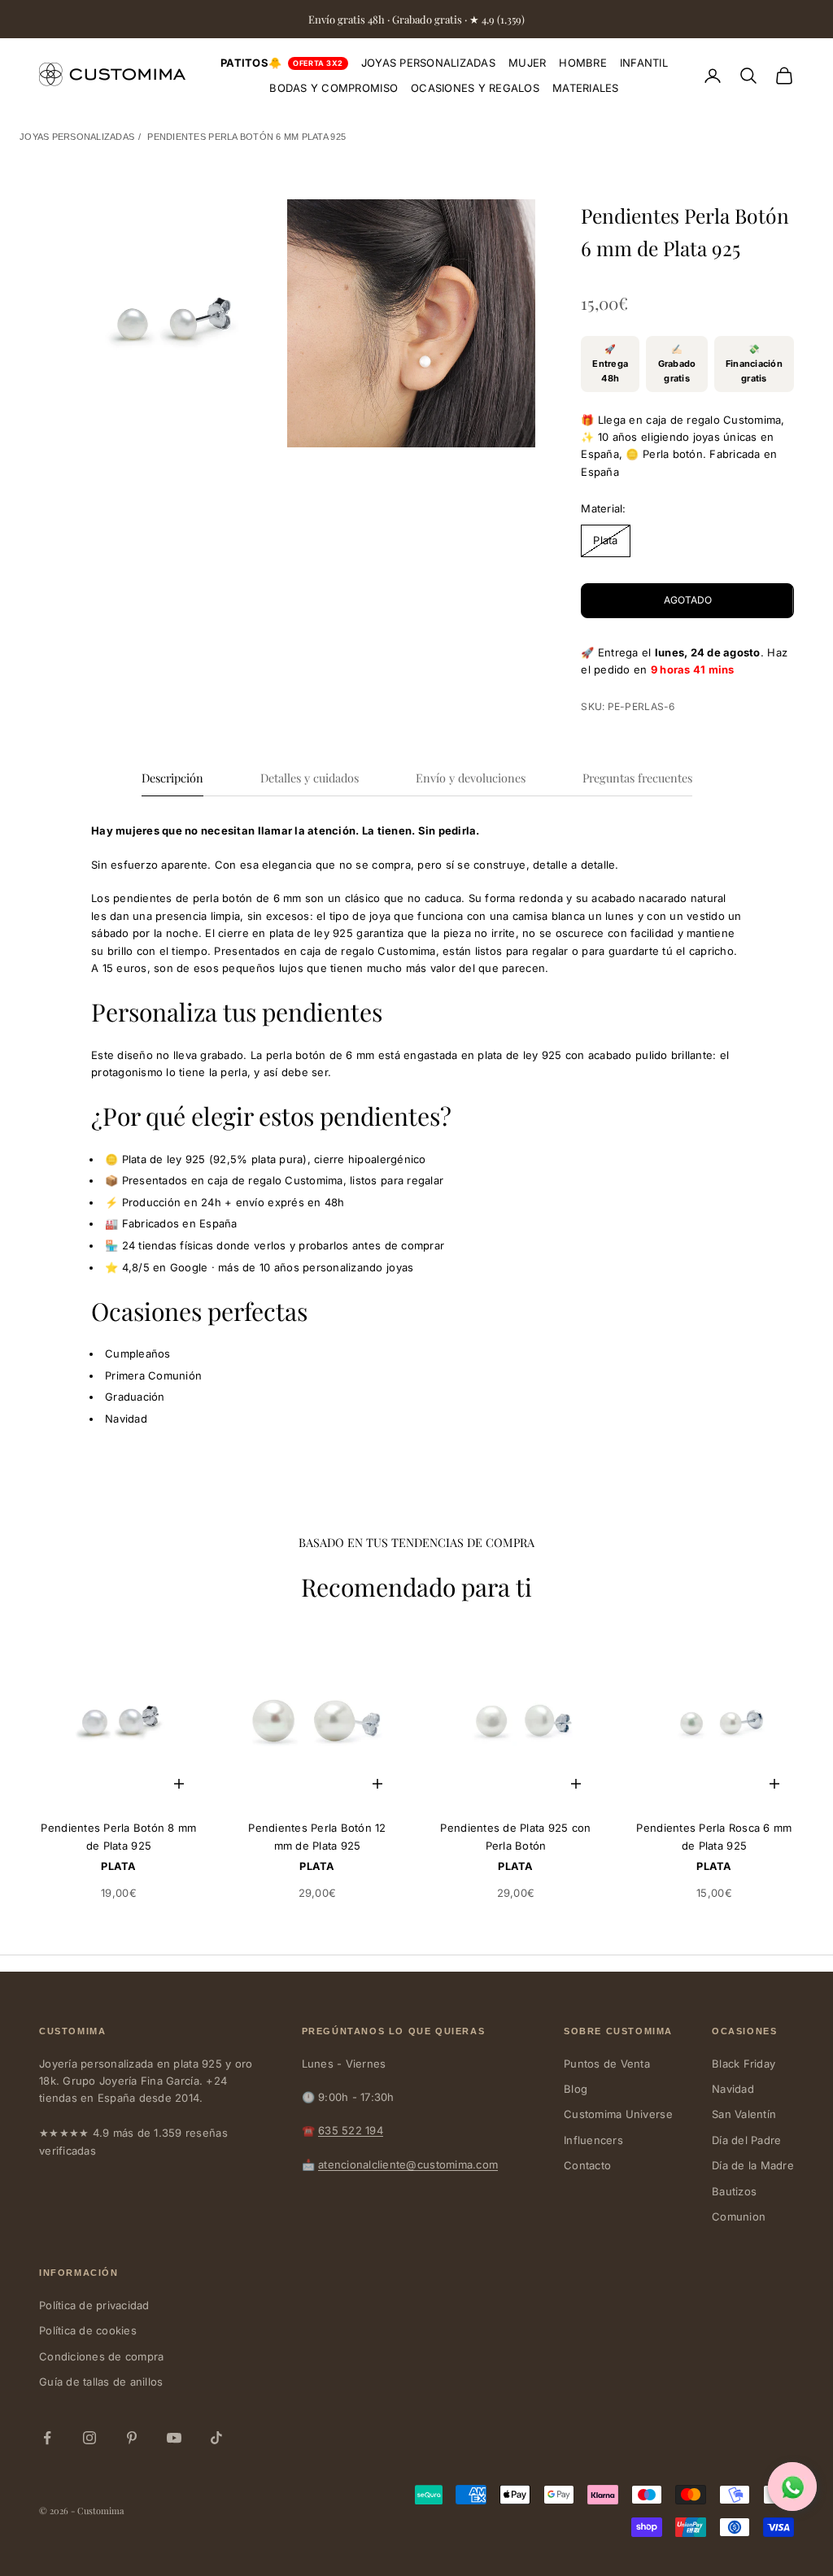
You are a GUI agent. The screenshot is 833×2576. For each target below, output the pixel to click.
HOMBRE (583, 63)
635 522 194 (351, 2130)
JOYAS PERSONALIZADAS (428, 63)
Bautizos (734, 2191)
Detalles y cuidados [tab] (310, 778)
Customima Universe (618, 2114)
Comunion (739, 2216)
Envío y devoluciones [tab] (471, 778)
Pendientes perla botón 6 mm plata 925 (246, 137)
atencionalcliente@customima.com (408, 2164)
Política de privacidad (94, 2305)
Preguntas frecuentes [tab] (637, 778)
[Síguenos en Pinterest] (132, 2438)
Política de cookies (88, 2330)
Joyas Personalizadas (77, 137)
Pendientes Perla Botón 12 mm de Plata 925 (317, 1836)
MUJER (527, 63)
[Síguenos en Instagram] (89, 2438)
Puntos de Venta (607, 2064)
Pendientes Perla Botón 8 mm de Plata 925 (118, 1836)
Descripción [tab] (172, 778)
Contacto (587, 2165)
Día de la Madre (753, 2165)
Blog (576, 2089)
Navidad (733, 2089)
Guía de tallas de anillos (101, 2382)
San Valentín (744, 2114)
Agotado (688, 600)
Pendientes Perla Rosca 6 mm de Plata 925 (714, 1836)
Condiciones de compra (101, 2356)
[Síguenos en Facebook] (47, 2438)
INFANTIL (644, 63)
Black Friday (744, 2064)
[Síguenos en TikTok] (216, 2438)
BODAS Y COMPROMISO (334, 88)
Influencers (593, 2140)
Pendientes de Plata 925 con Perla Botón (515, 1836)
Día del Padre (746, 2140)
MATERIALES (586, 88)
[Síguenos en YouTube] (174, 2438)
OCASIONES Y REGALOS (475, 88)
